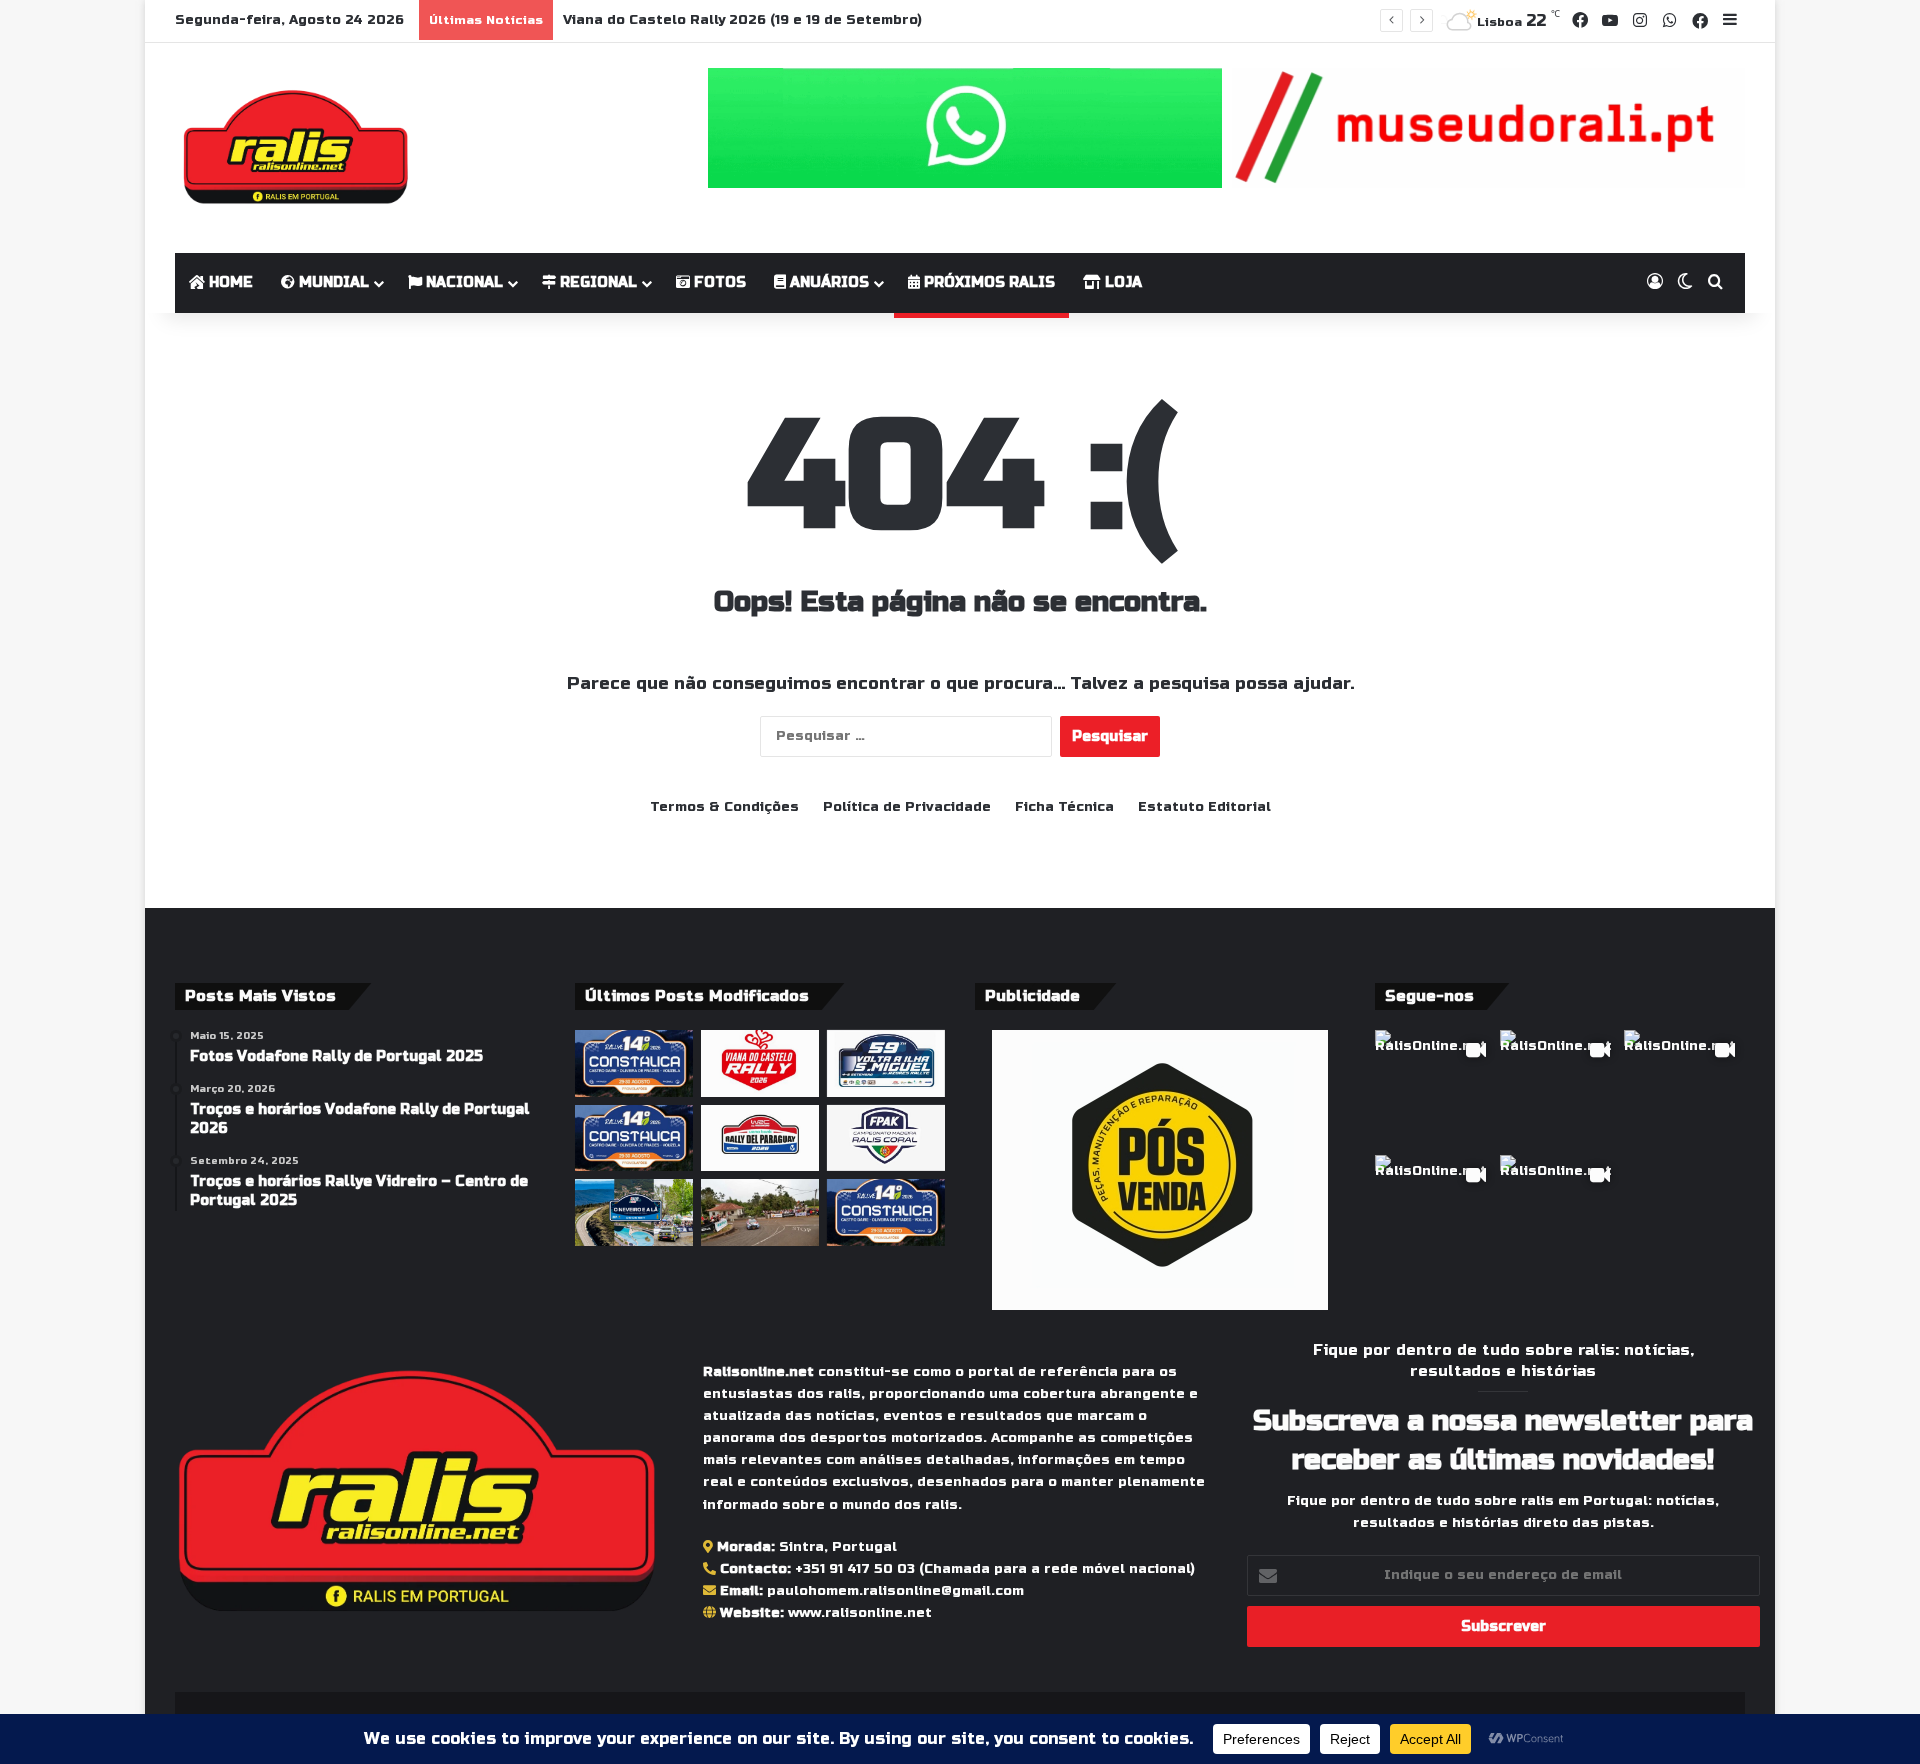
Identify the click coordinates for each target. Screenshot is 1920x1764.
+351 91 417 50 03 (855, 1569)
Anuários (827, 282)
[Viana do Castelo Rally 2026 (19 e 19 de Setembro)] (760, 1063)
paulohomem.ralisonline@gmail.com (895, 1591)
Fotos (718, 282)
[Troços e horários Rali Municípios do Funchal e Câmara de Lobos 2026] (886, 1138)
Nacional (462, 282)
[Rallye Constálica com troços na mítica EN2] (886, 1212)
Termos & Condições (724, 807)
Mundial (332, 282)
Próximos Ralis (987, 282)
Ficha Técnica (1064, 807)
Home (229, 282)
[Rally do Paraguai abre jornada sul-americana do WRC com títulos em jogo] (760, 1138)
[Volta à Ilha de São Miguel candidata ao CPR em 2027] (886, 1063)
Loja (1121, 282)
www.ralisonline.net (860, 1613)
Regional (596, 282)
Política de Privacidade (907, 807)
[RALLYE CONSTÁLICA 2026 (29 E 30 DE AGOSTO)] (634, 1063)
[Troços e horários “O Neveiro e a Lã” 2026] (634, 1212)
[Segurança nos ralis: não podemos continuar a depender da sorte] (760, 1212)
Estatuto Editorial (1204, 807)
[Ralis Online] (295, 148)
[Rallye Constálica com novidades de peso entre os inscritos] (634, 1138)
